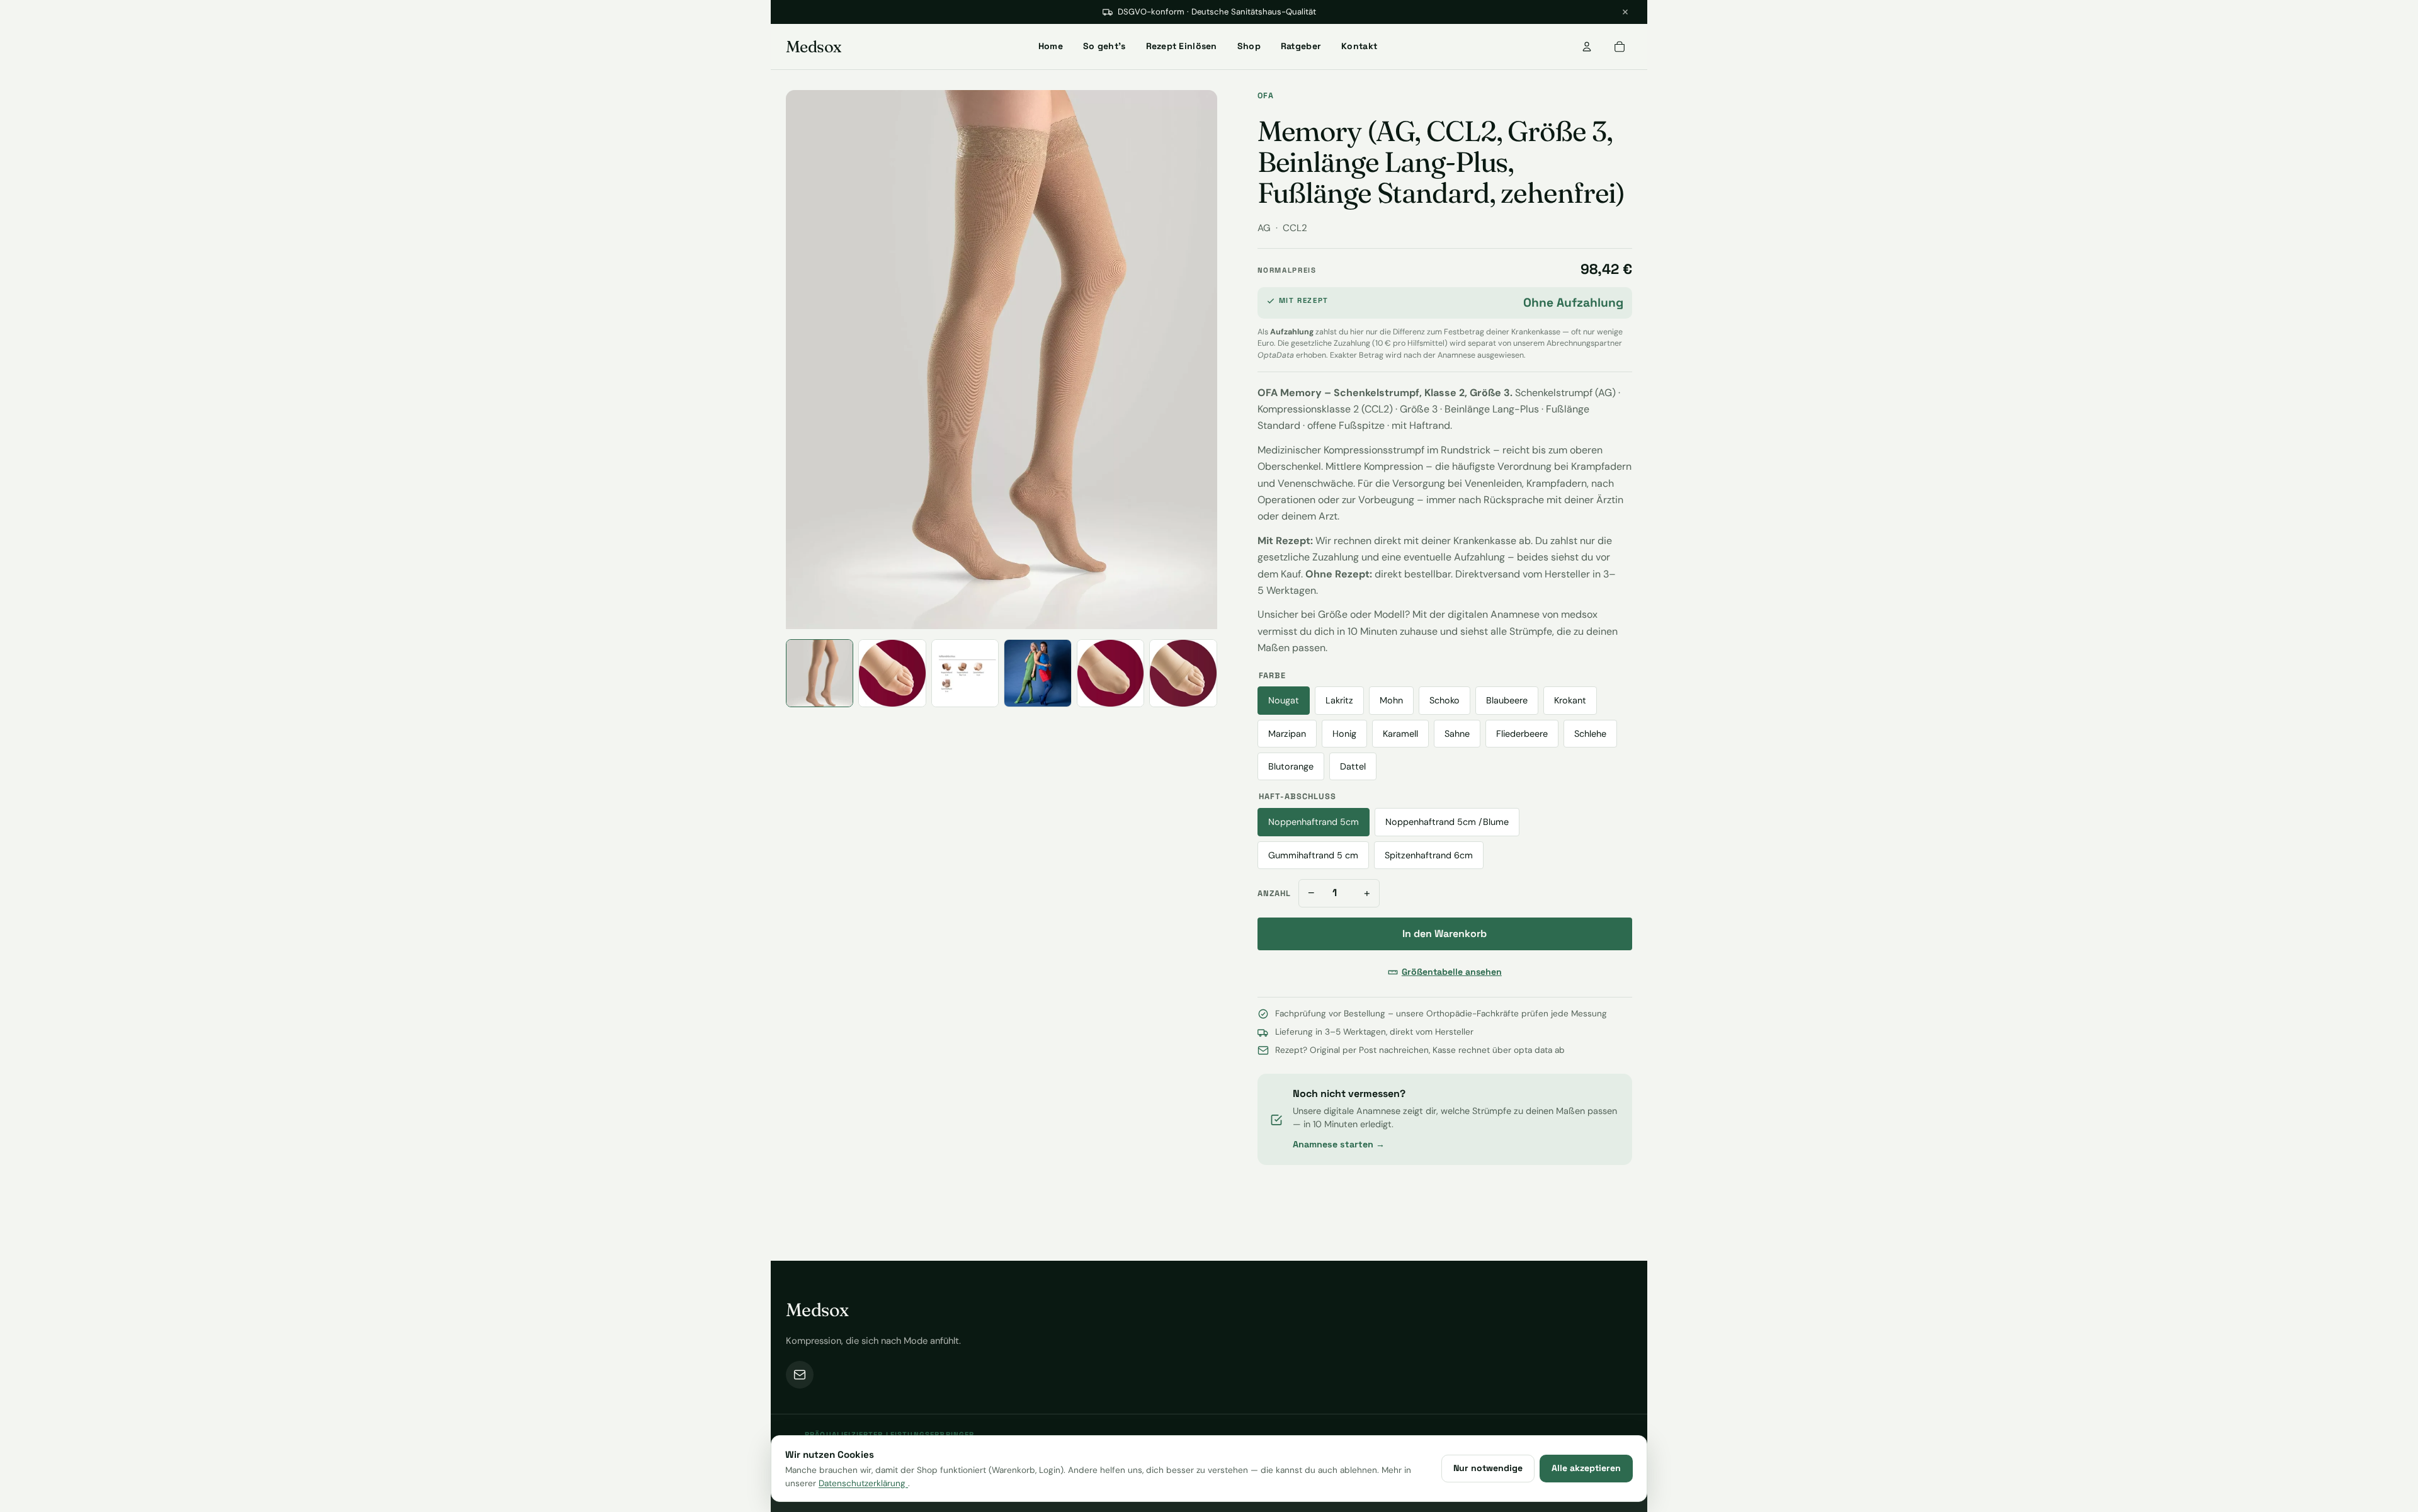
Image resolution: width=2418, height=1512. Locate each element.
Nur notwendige (1488, 1468)
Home (1051, 46)
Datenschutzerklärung (863, 1483)
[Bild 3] (965, 673)
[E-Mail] (800, 1375)
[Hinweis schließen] (1625, 12)
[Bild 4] (1037, 673)
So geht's (1104, 46)
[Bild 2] (892, 673)
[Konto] (1587, 47)
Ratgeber (1301, 46)
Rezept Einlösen (1182, 46)
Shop (1249, 46)
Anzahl (1274, 893)
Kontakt (1359, 46)
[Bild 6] (1183, 673)
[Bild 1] (820, 673)
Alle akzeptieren (1586, 1468)
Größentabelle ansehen (1452, 972)
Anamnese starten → (1339, 1144)
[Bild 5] (1110, 673)
